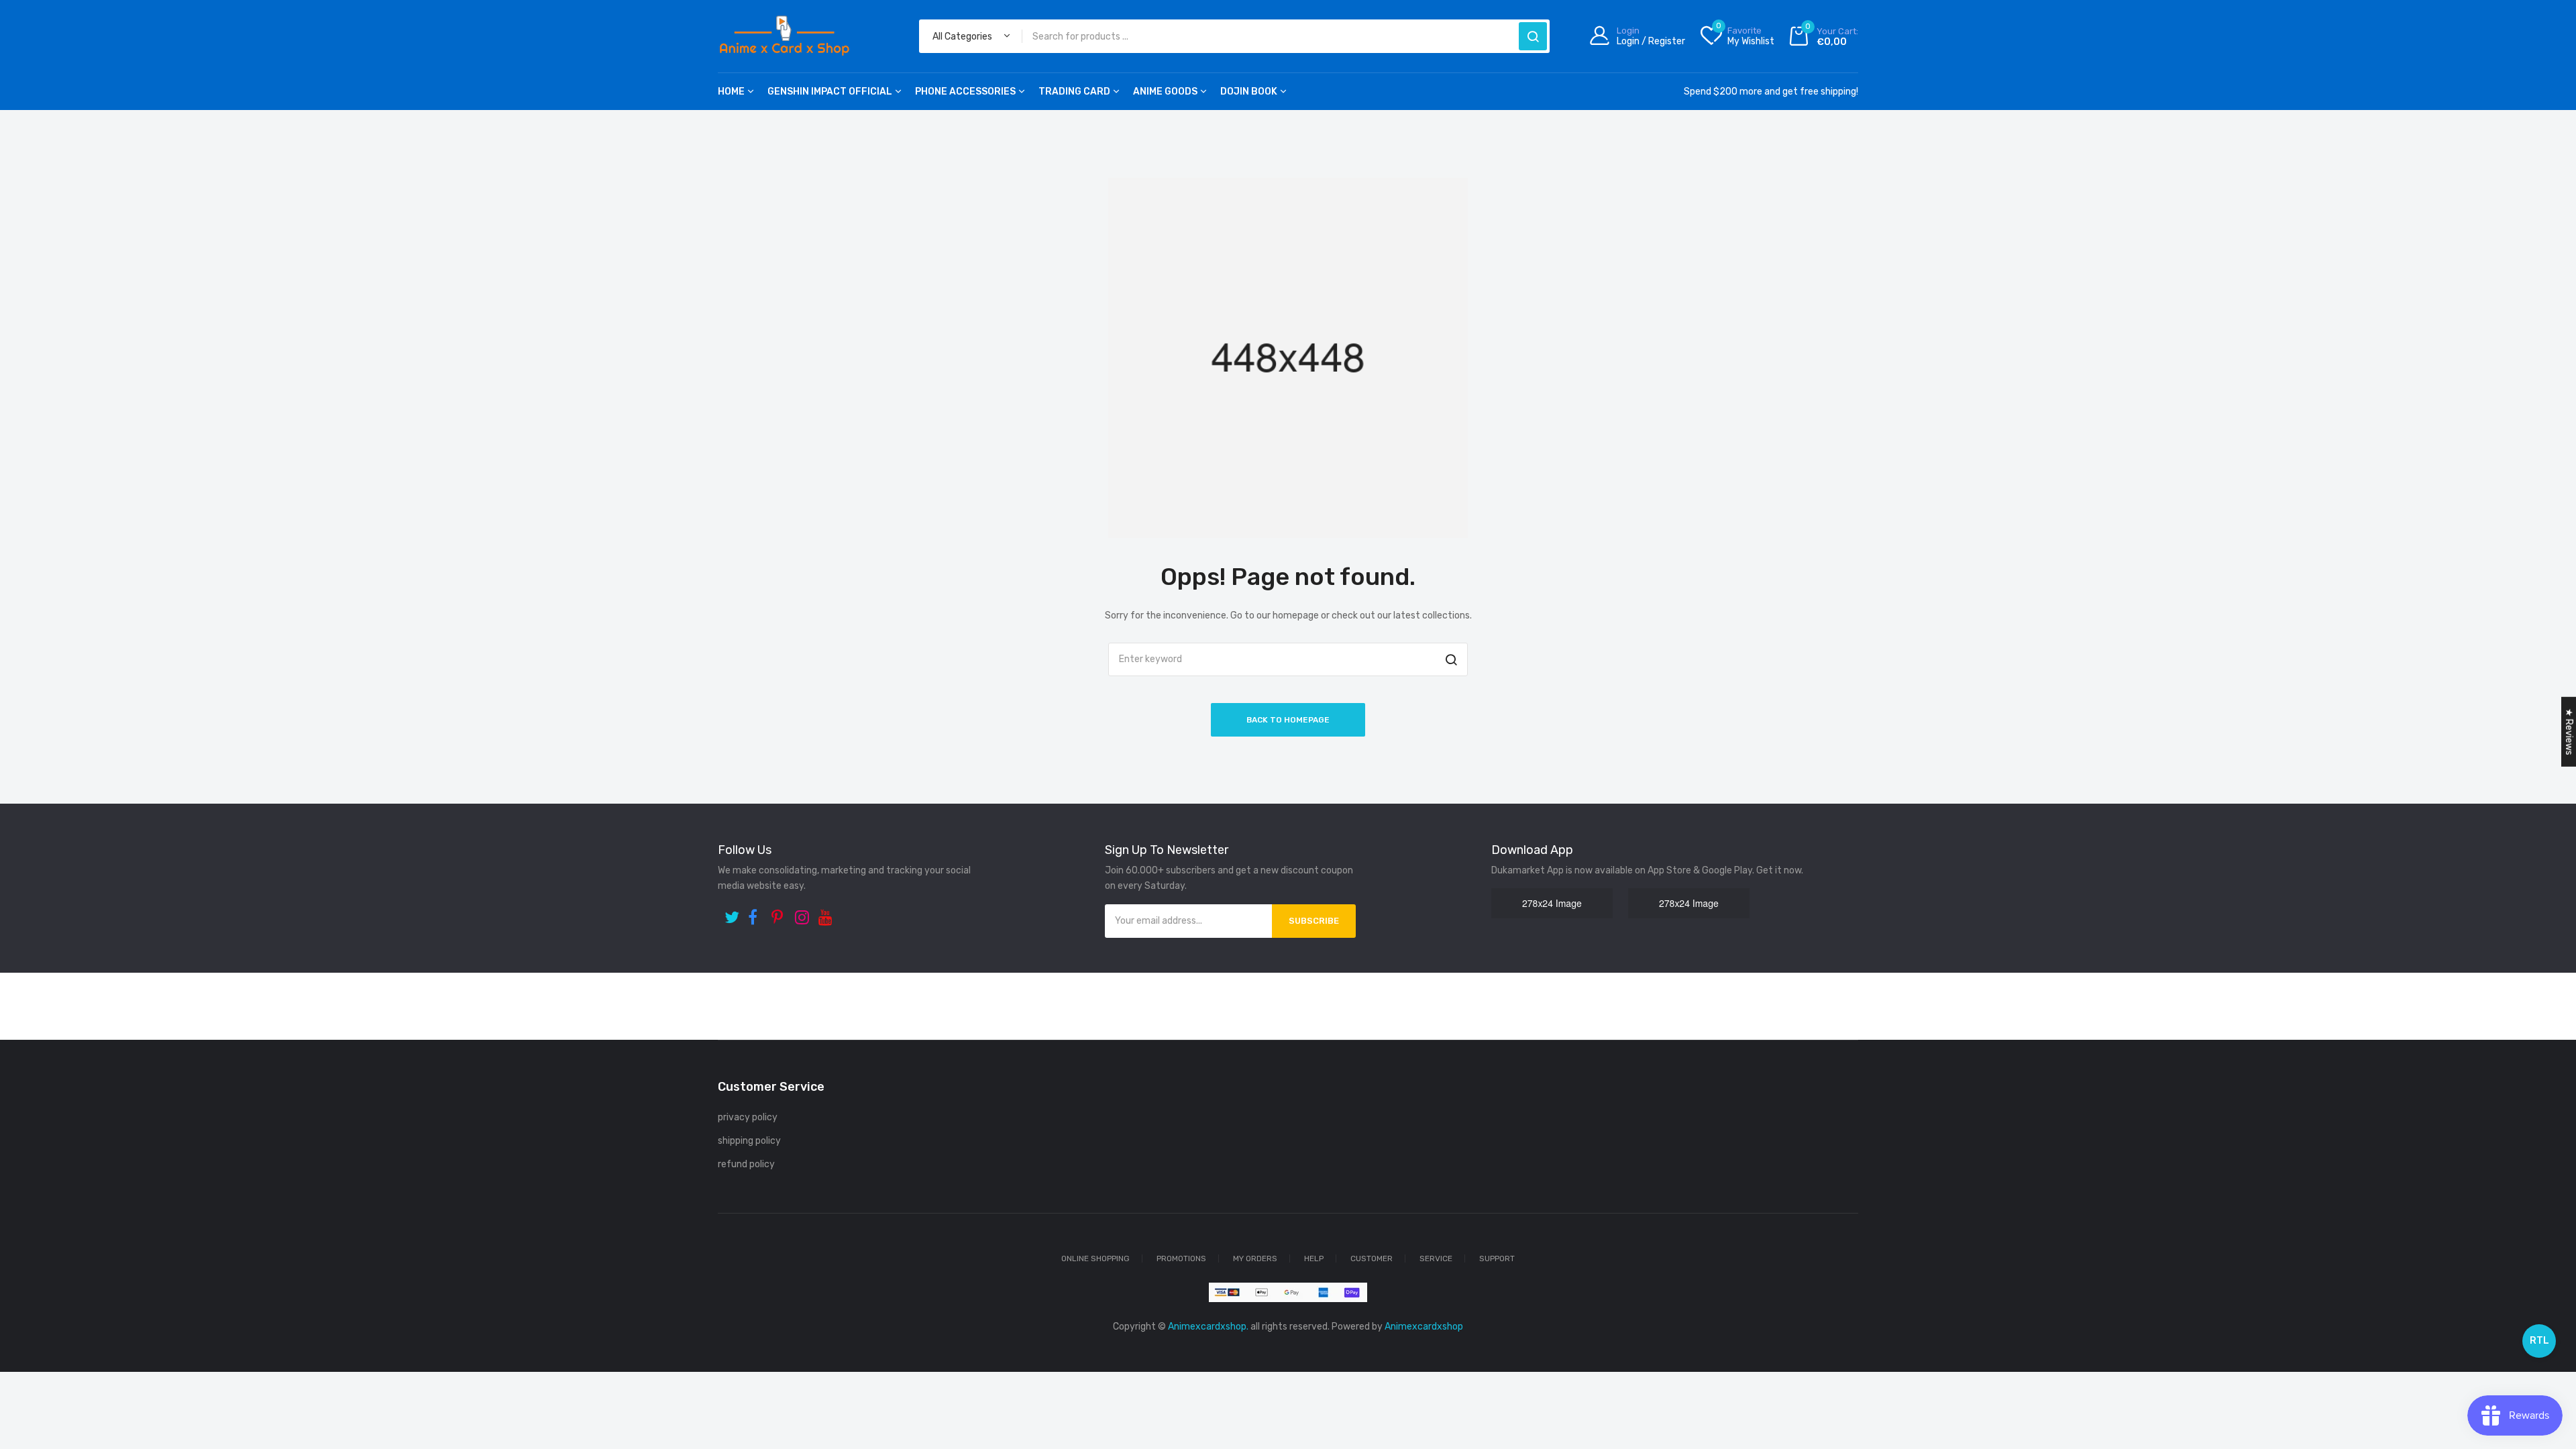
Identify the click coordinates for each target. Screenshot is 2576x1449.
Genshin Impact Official (830, 92)
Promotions (1181, 1258)
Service (1436, 1258)
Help (1314, 1258)
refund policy (746, 1164)
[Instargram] (803, 913)
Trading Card (1074, 92)
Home (731, 92)
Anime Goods (1165, 92)
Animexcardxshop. (1208, 1327)
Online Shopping (1095, 1258)
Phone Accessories (965, 92)
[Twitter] (733, 913)
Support (1497, 1258)
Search (1533, 36)
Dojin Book (1249, 92)
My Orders (1255, 1258)
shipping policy (749, 1141)
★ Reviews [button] (2569, 732)
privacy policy (748, 1117)
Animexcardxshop (1424, 1327)
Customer (1372, 1258)
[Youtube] (827, 913)
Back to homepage (1288, 720)
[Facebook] (756, 913)
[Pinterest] (780, 913)
